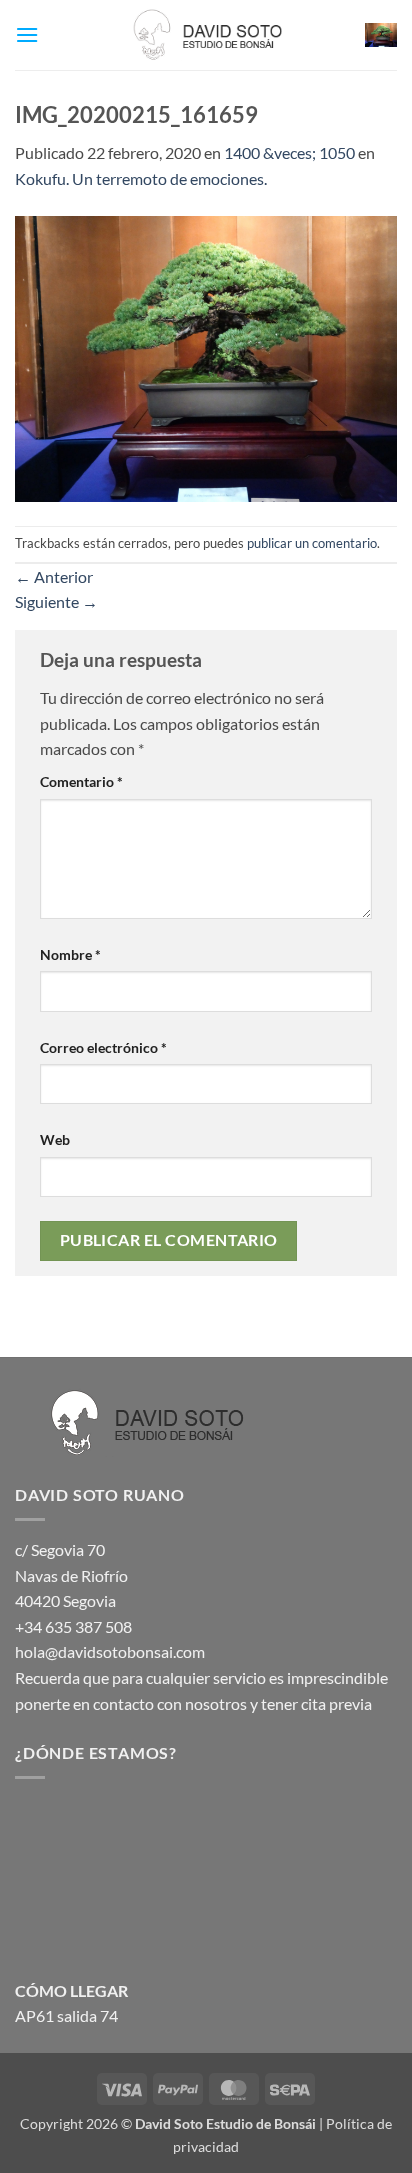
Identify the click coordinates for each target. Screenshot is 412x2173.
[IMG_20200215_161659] (206, 356)
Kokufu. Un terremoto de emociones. (141, 178)
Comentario (81, 781)
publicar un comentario (312, 543)
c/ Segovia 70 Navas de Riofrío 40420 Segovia (71, 1575)
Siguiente (56, 601)
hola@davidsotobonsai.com (110, 1651)
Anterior (54, 576)
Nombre (70, 954)
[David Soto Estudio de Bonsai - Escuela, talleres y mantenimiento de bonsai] (206, 35)
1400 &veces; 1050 (289, 152)
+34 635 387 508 (73, 1626)
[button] (27, 34)
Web (55, 1139)
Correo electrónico (103, 1047)
